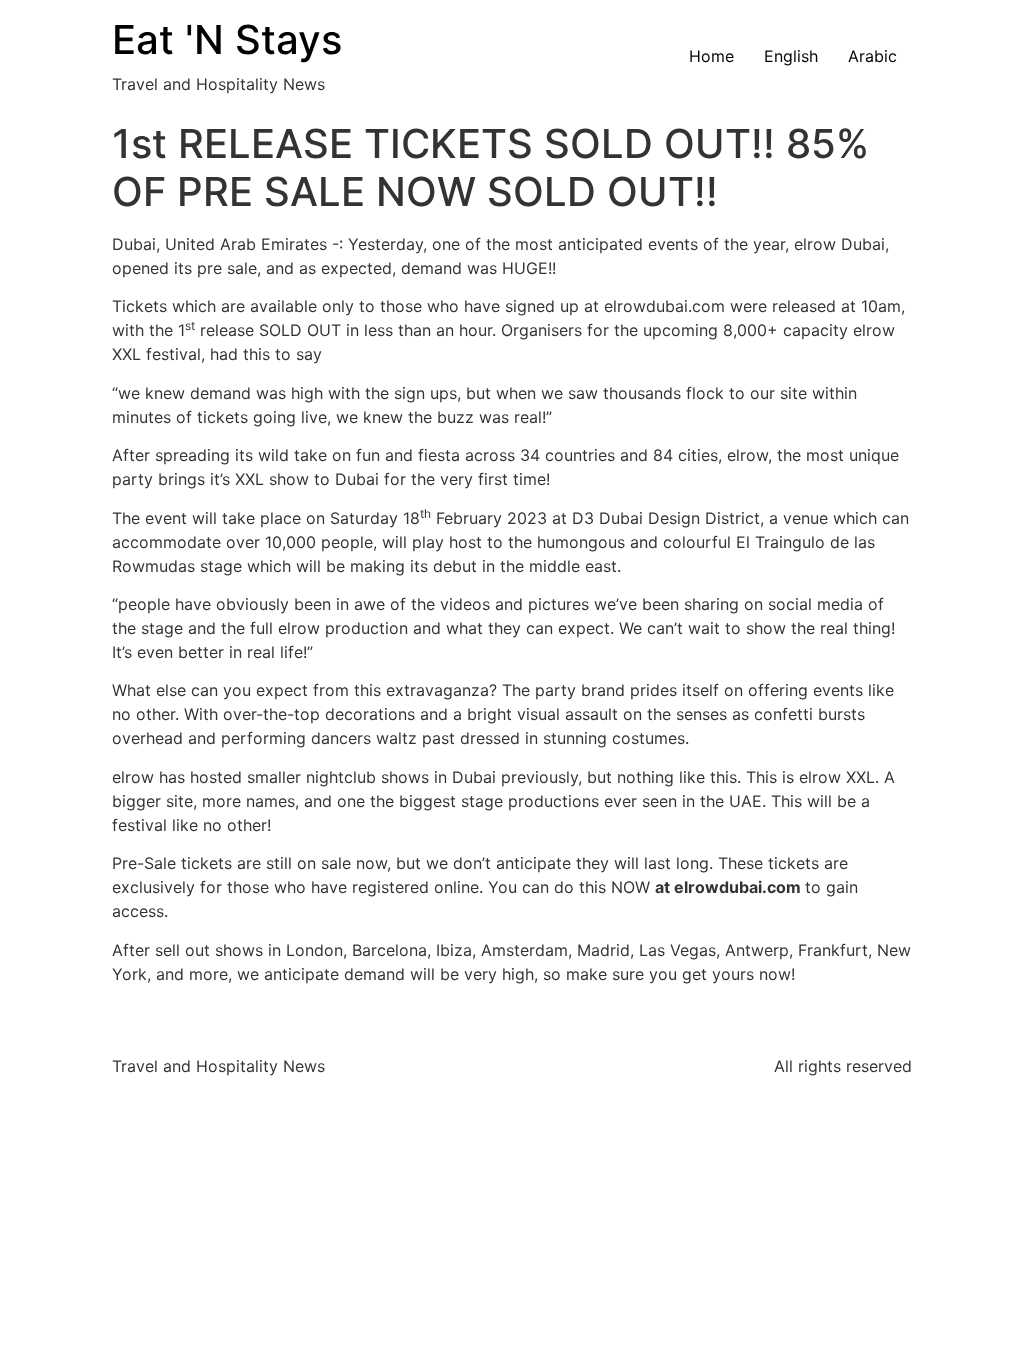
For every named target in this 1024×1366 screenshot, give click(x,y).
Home (711, 56)
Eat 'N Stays (227, 39)
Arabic (872, 56)
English (791, 56)
